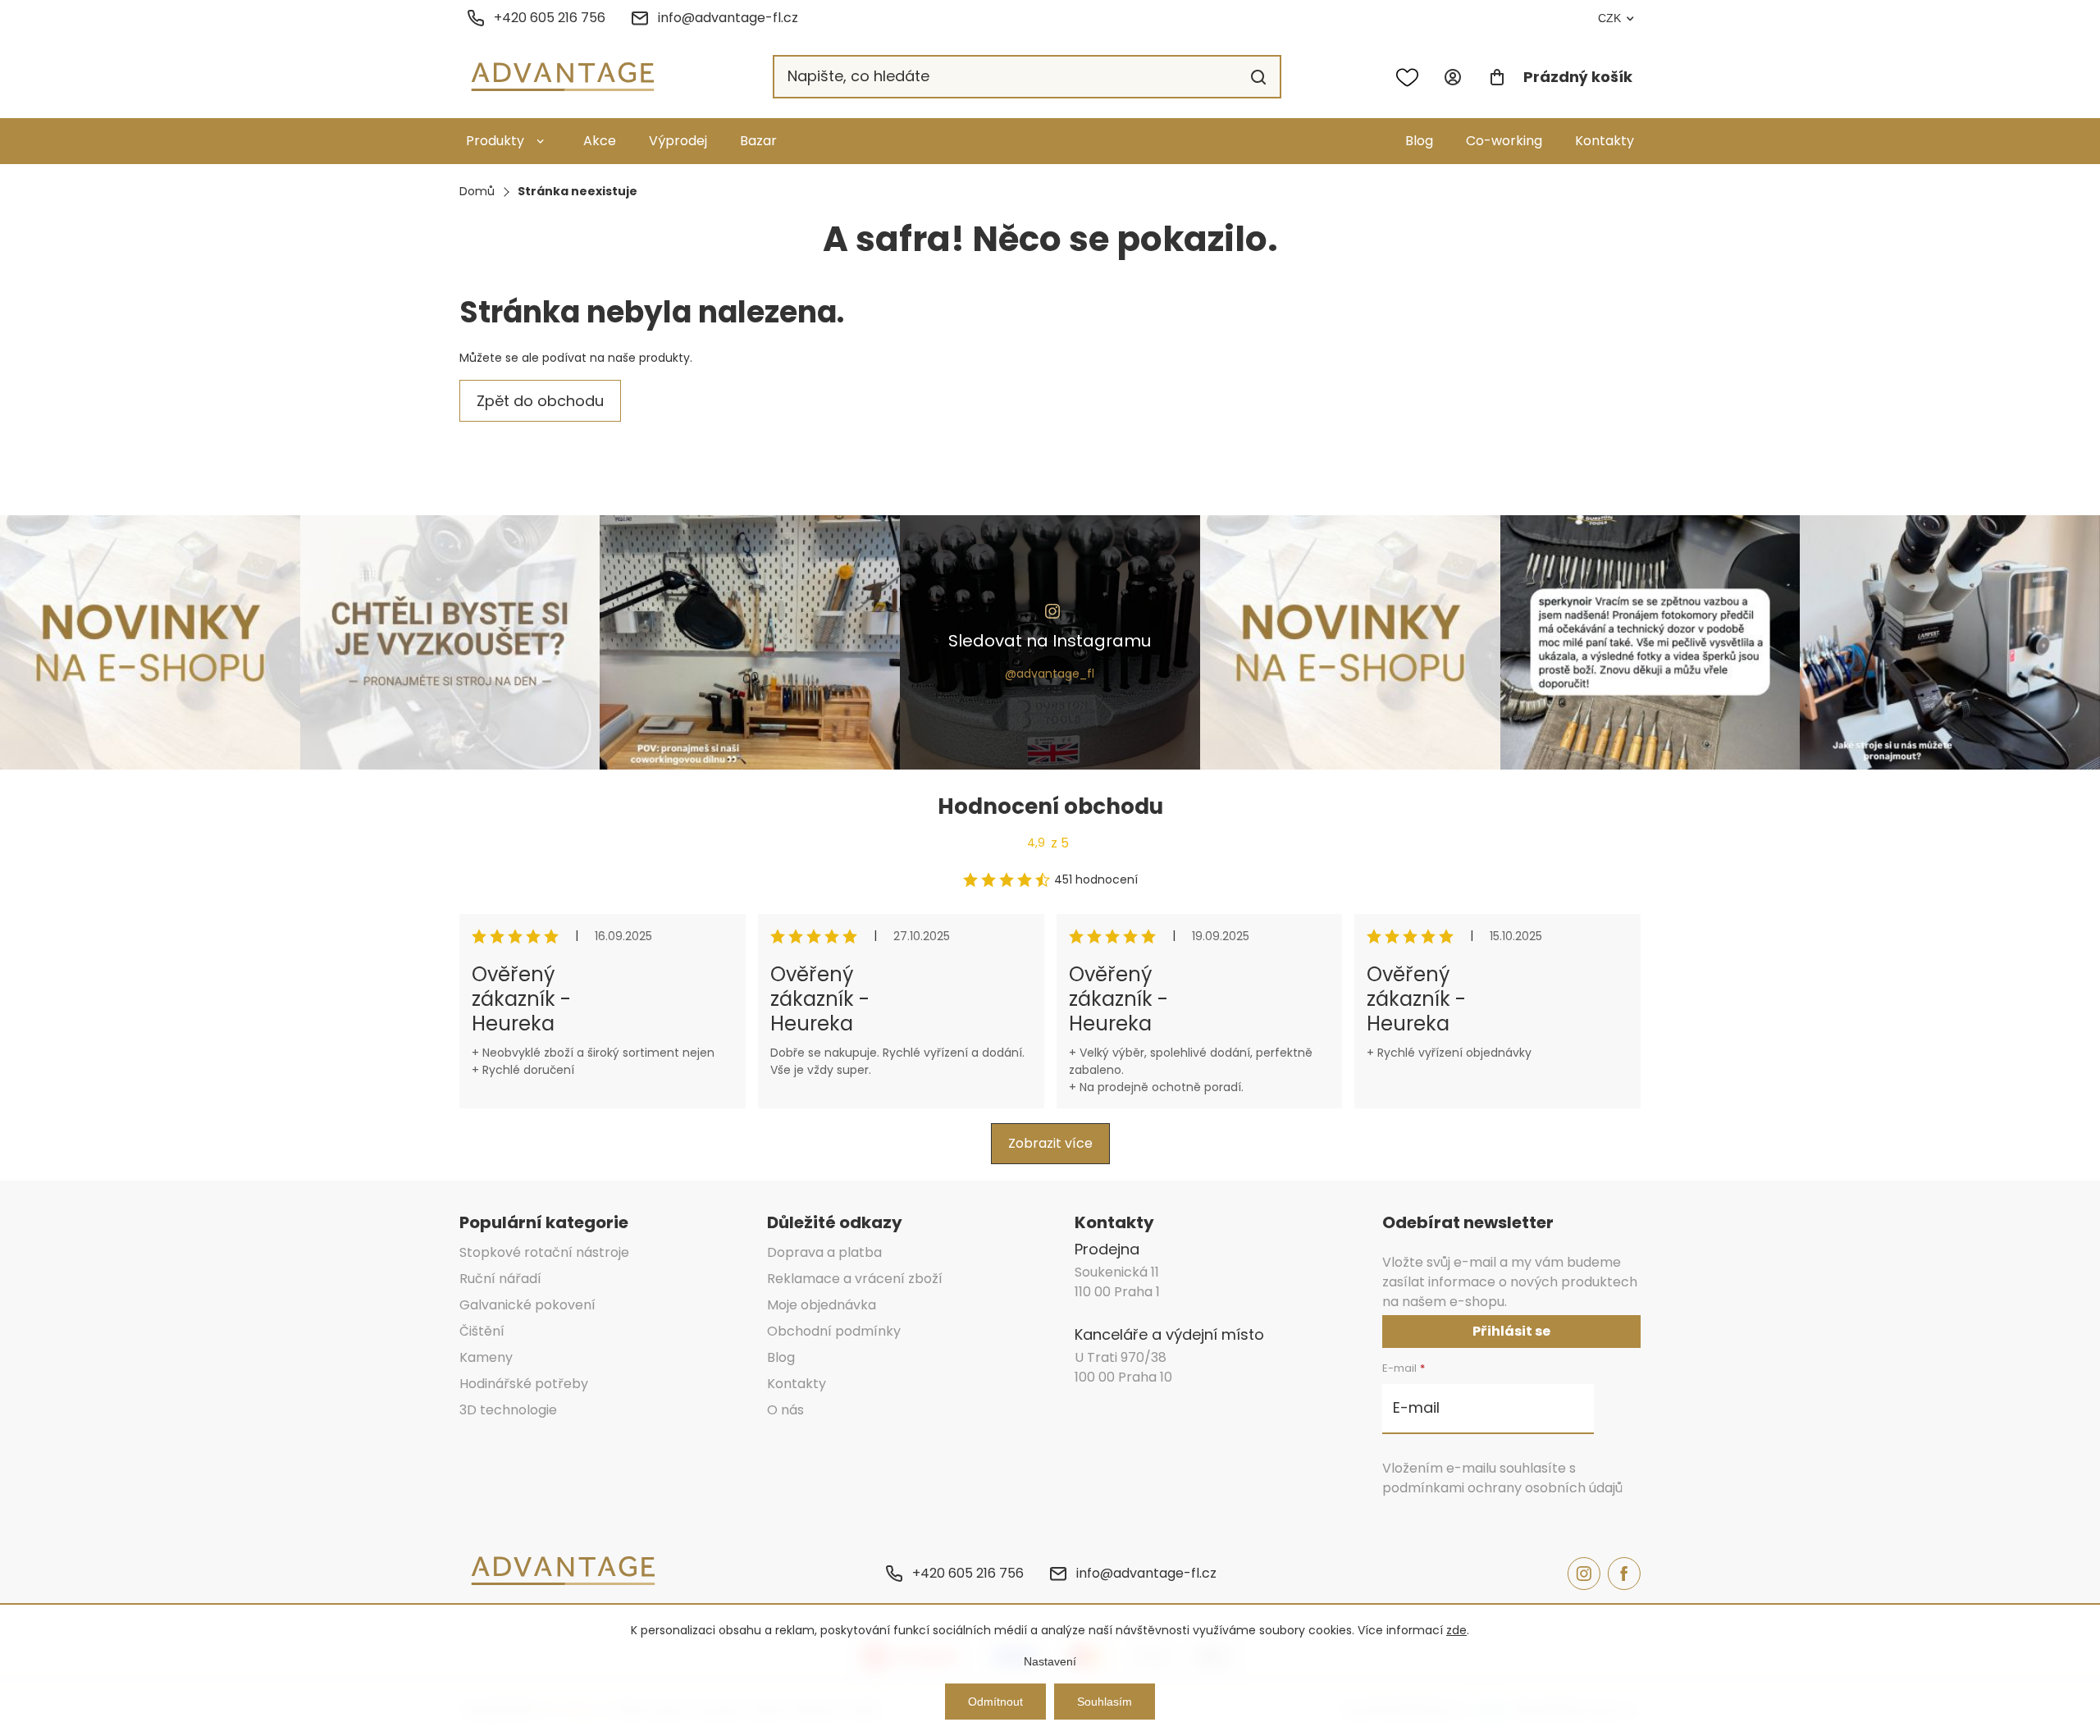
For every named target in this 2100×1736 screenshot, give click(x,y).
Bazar (758, 141)
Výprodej (678, 141)
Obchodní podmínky (834, 1331)
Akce (600, 141)
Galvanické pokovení (527, 1305)
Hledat (1258, 77)
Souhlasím (1105, 1702)
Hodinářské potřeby (524, 1384)
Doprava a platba (824, 1252)
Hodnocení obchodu (1050, 806)
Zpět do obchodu (540, 401)
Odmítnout (995, 1702)
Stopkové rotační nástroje (544, 1252)
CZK (1609, 18)
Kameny (486, 1357)
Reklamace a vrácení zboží (855, 1279)
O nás (785, 1410)
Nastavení (1050, 1661)
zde (1456, 1630)
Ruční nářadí (500, 1279)
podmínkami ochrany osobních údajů (1502, 1488)
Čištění (482, 1331)
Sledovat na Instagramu (1050, 641)
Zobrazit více (1050, 1143)
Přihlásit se (1511, 1331)
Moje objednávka (822, 1305)
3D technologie (508, 1410)
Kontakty (1605, 141)
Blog (1419, 141)
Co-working (1504, 141)
